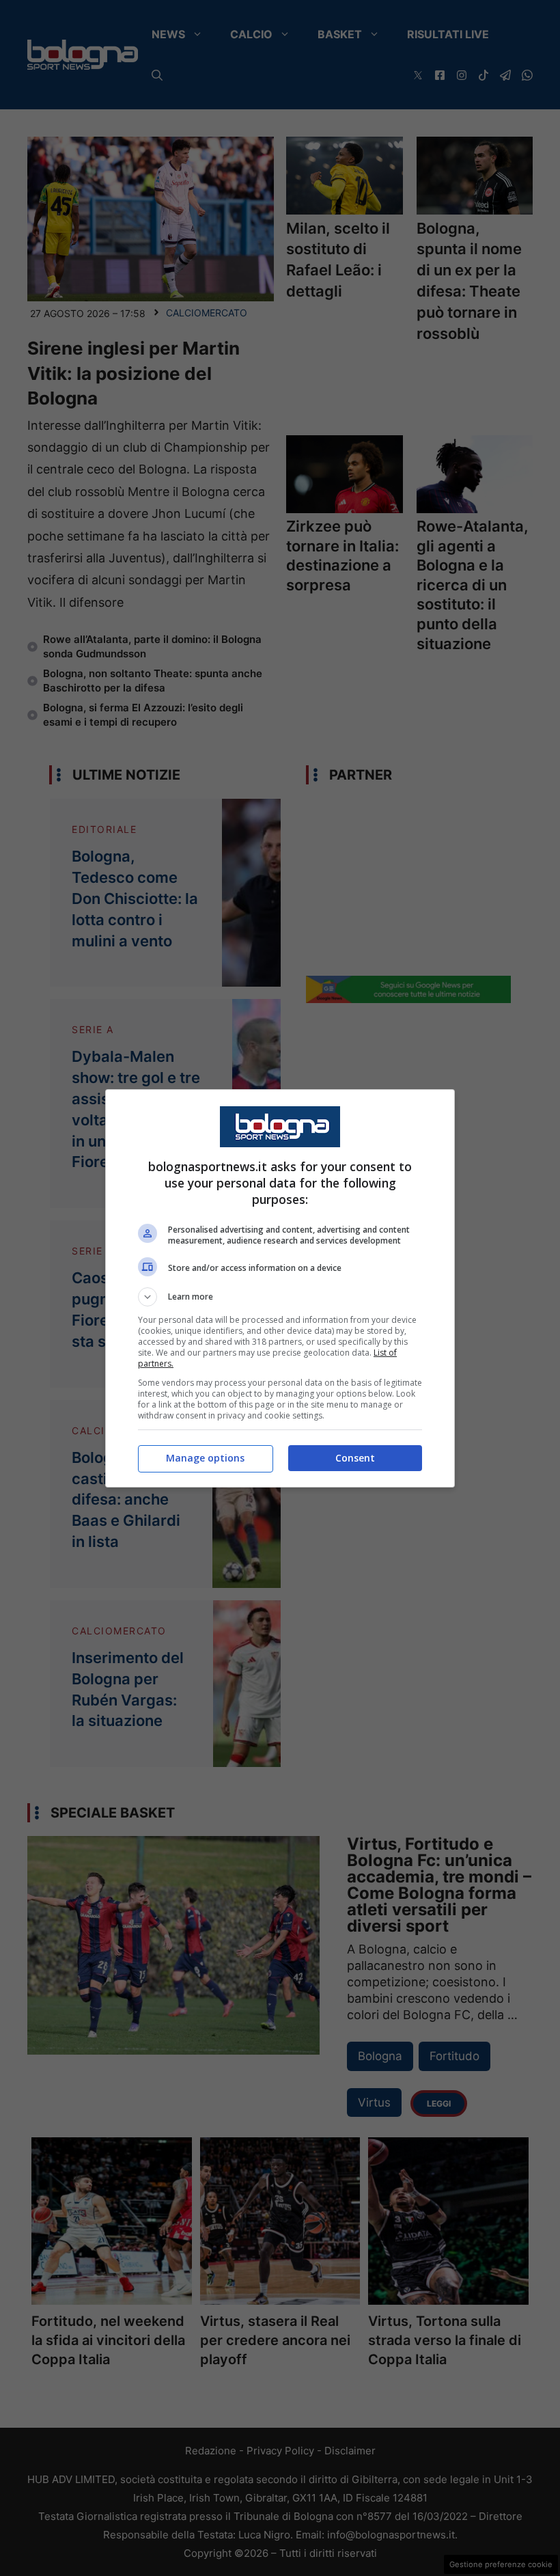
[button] (280, 1297)
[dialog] (280, 1288)
